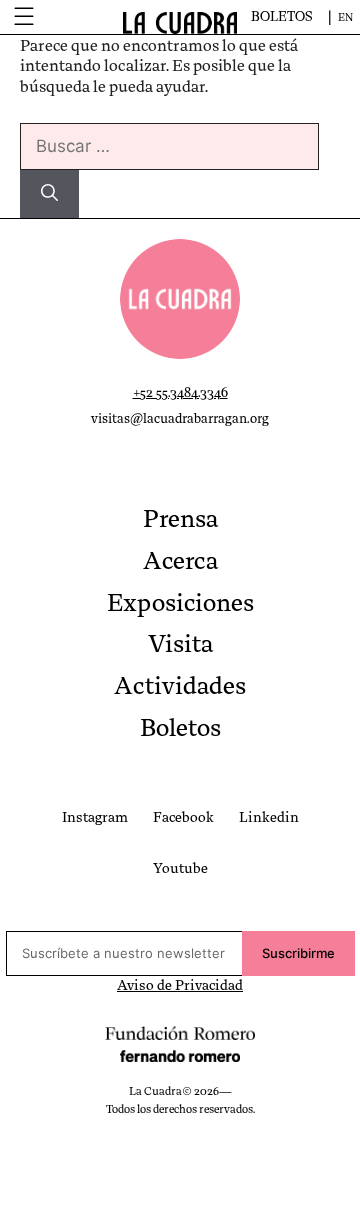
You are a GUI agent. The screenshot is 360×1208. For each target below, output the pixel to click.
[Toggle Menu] (23, 16)
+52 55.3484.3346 (180, 392)
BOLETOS (282, 17)
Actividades (180, 686)
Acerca (180, 561)
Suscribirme (298, 953)
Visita (180, 644)
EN (345, 17)
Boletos (180, 728)
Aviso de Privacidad (180, 985)
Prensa (180, 519)
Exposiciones (180, 603)
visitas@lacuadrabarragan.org (180, 418)
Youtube (180, 868)
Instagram (95, 817)
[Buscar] (49, 194)
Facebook (183, 817)
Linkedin (269, 817)
